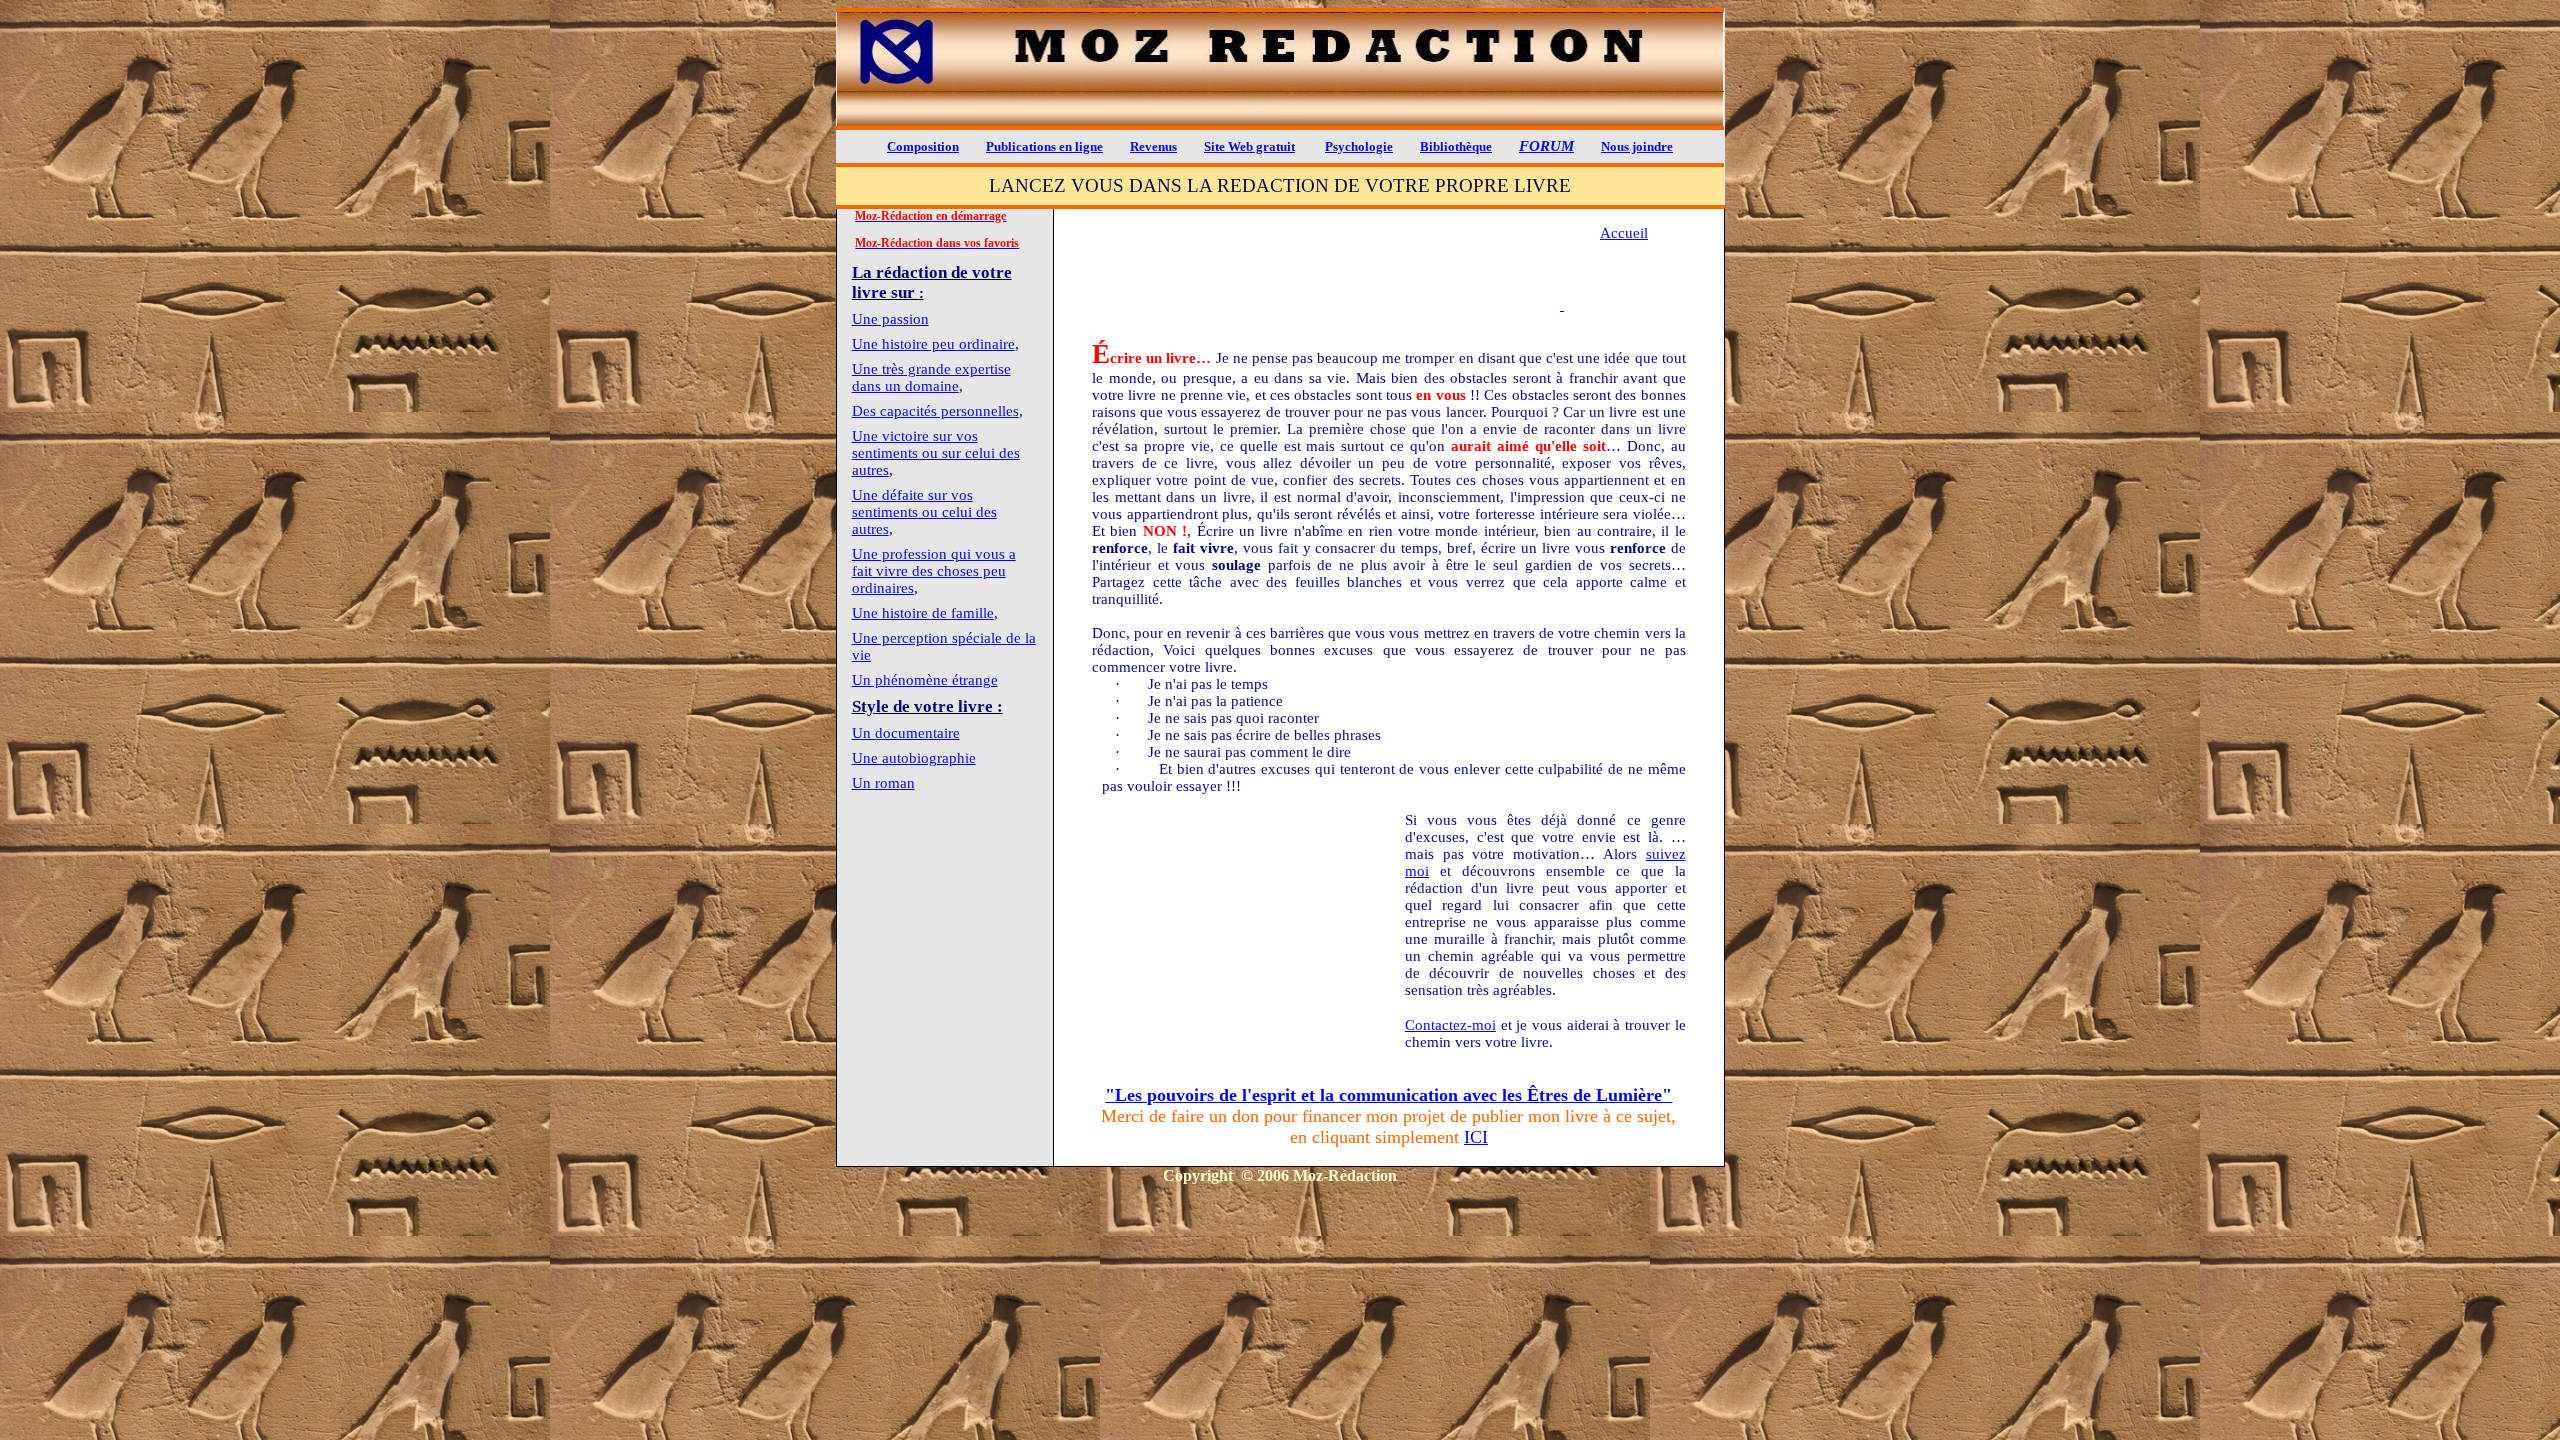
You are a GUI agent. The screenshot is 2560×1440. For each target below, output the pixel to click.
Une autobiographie (914, 758)
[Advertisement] (1326, 280)
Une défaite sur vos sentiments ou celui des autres (924, 512)
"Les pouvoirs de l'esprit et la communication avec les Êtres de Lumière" (1388, 1095)
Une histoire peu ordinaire (933, 344)
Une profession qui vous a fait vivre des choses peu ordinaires (934, 571)
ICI (1476, 1137)
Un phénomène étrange (925, 680)
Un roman (883, 783)
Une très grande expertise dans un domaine (931, 377)
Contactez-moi (1450, 1025)
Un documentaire (906, 733)
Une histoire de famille (923, 613)
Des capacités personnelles (935, 411)
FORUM (1546, 146)
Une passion (890, 319)
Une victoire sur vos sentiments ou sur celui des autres (936, 453)
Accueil (1624, 233)
